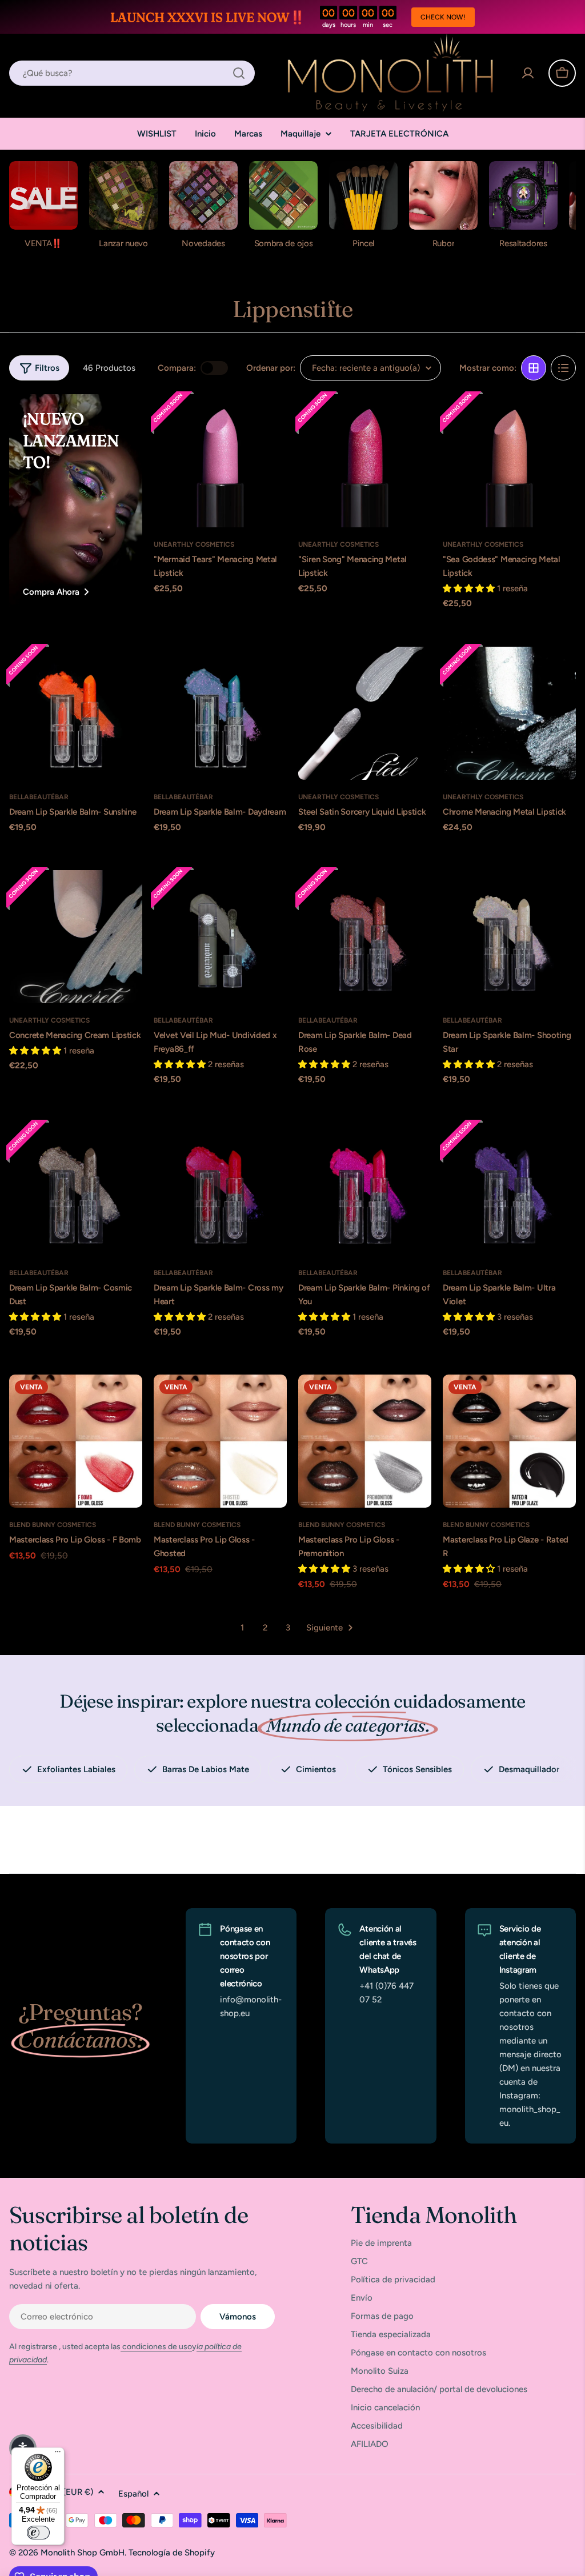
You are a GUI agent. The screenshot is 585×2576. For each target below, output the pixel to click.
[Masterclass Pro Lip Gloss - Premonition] (365, 1441)
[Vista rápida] (271, 418)
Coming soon (220, 512)
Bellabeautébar (39, 797)
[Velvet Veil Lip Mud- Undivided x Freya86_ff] (220, 937)
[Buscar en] (239, 73)
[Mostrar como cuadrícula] (534, 368)
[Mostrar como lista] (563, 368)
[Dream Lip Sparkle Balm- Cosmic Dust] (76, 1189)
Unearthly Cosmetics (194, 544)
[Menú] (58, 2454)
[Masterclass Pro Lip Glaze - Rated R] (509, 1441)
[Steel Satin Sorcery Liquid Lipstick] (365, 713)
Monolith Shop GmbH (83, 2553)
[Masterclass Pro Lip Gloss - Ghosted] (220, 1441)
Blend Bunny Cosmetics (53, 1525)
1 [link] (242, 1628)
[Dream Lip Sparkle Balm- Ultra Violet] (509, 1189)
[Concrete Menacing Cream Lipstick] (76, 937)
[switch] (38, 2533)
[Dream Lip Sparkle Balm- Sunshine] (76, 713)
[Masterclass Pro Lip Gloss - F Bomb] (76, 1441)
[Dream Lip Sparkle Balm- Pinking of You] (365, 1189)
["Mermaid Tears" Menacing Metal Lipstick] (220, 461)
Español (133, 2494)
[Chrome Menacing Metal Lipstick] (509, 713)
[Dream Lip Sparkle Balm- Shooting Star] (509, 937)
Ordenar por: (271, 368)
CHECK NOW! (443, 17)
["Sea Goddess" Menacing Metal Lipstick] (509, 461)
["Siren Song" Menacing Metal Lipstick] (365, 461)
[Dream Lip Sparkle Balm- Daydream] (220, 713)
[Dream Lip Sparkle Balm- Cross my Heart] (220, 1189)
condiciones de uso (156, 2347)
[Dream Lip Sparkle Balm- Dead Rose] (365, 937)
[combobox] (132, 73)
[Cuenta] (528, 73)
